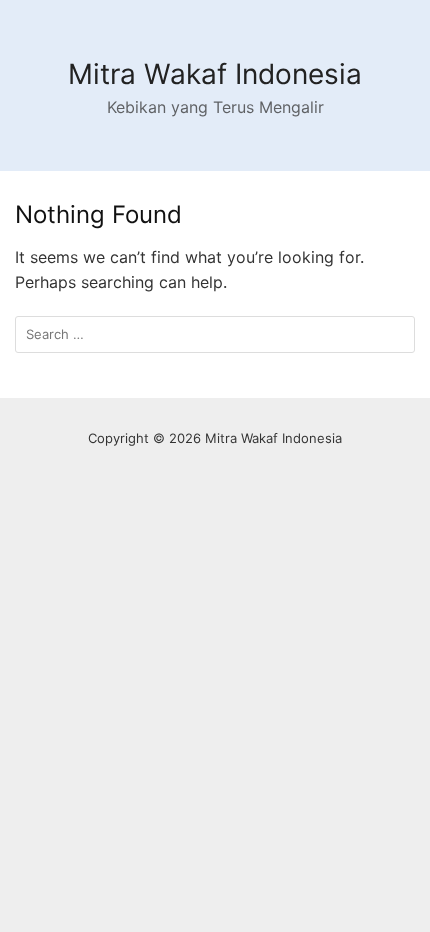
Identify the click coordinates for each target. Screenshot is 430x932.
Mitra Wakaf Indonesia (215, 74)
